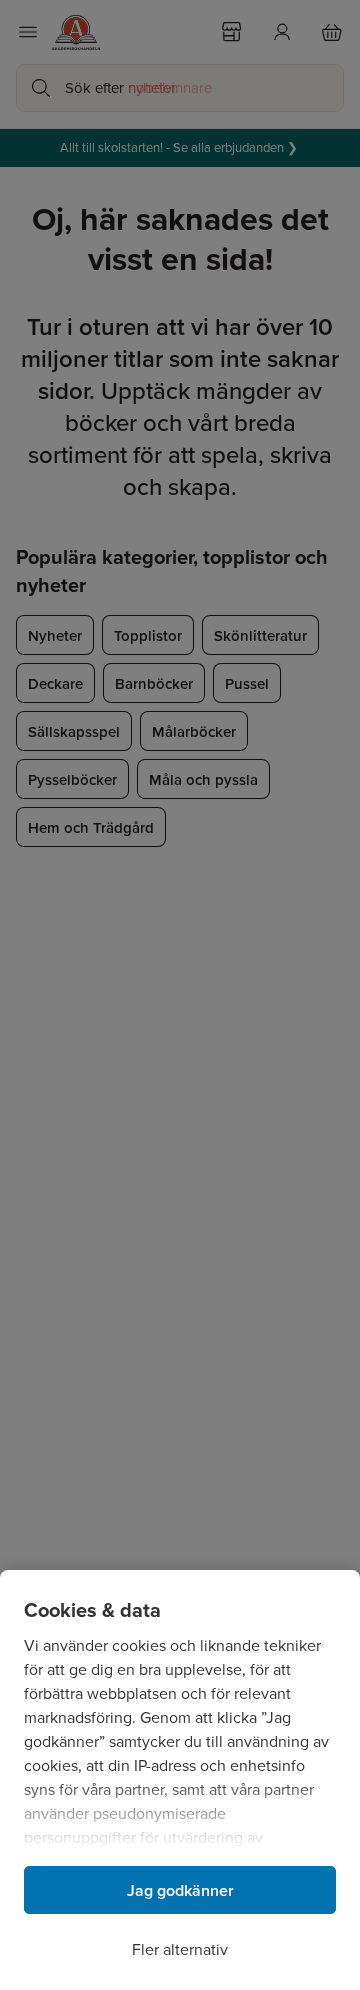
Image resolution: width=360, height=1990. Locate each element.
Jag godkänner (180, 1890)
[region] (180, 1780)
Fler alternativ (180, 1949)
